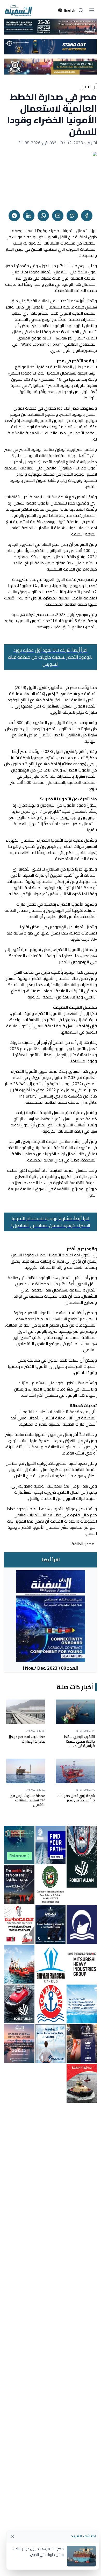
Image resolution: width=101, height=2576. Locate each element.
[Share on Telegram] (14, 216)
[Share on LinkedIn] (29, 216)
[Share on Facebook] (87, 216)
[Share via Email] (58, 216)
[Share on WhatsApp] (43, 216)
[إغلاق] (13, 2537)
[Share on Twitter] (72, 216)
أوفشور (89, 86)
